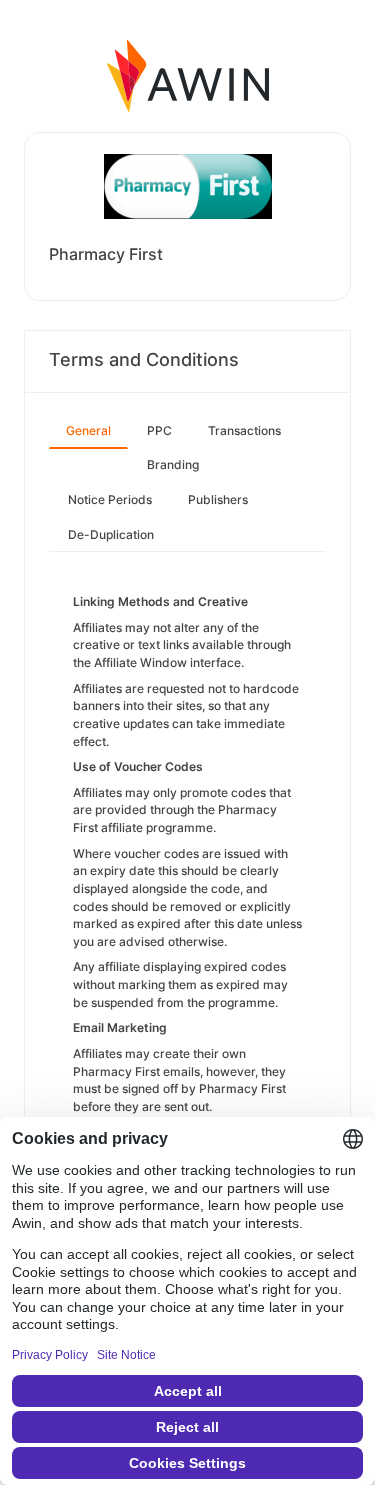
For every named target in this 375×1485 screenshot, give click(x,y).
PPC (159, 430)
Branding (173, 464)
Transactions (244, 430)
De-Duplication (111, 534)
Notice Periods (110, 499)
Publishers (218, 499)
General (88, 430)
